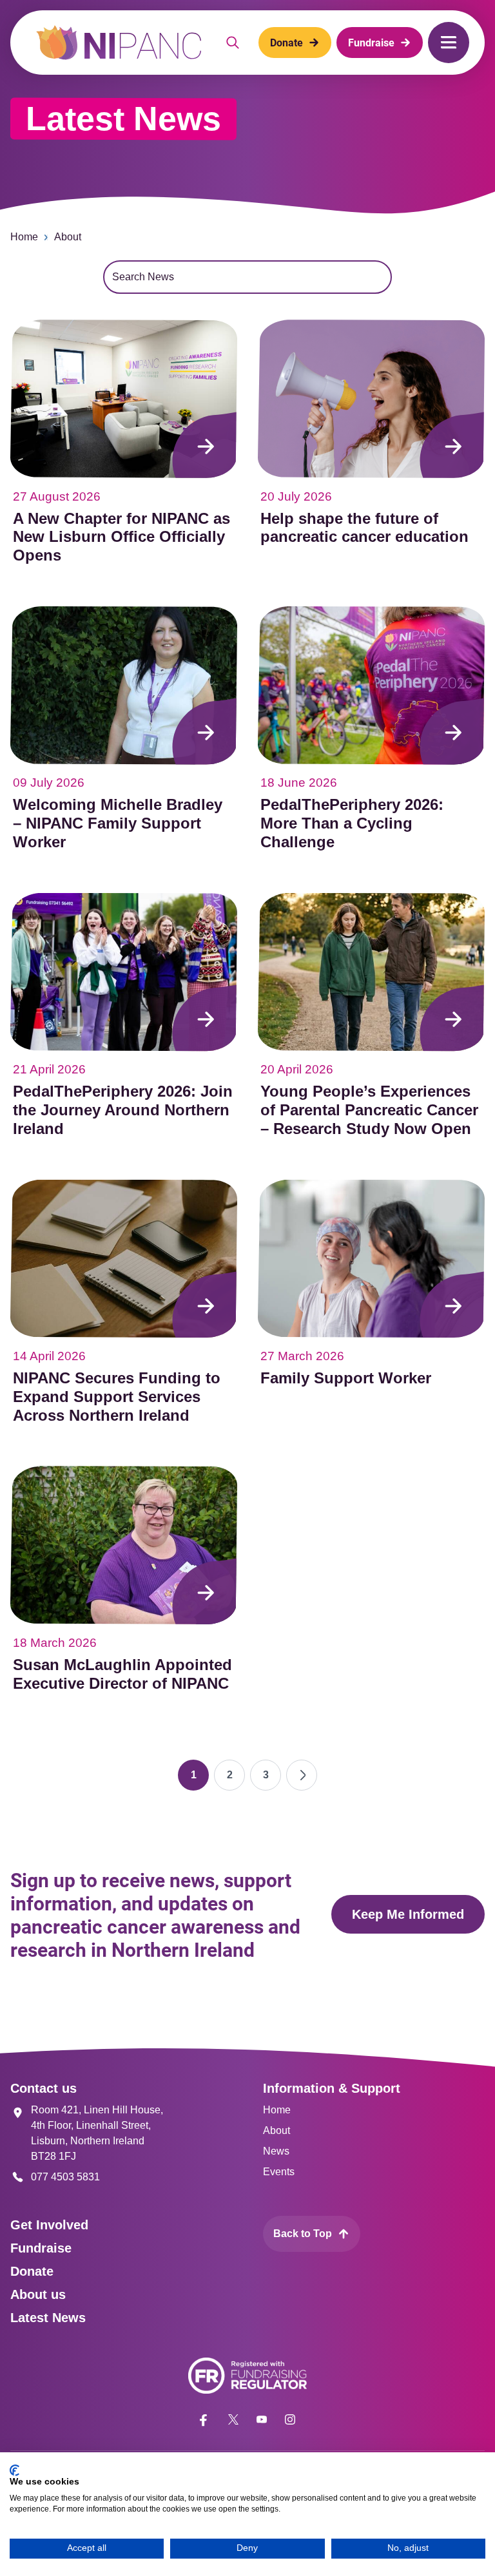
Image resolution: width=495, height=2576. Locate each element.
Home (24, 237)
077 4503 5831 (65, 2177)
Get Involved (49, 2225)
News (276, 2151)
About (68, 237)
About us (38, 2294)
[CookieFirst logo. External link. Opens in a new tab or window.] (15, 2470)
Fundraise (41, 2248)
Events (279, 2172)
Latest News (48, 2318)
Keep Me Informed (408, 1914)
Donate (32, 2271)
